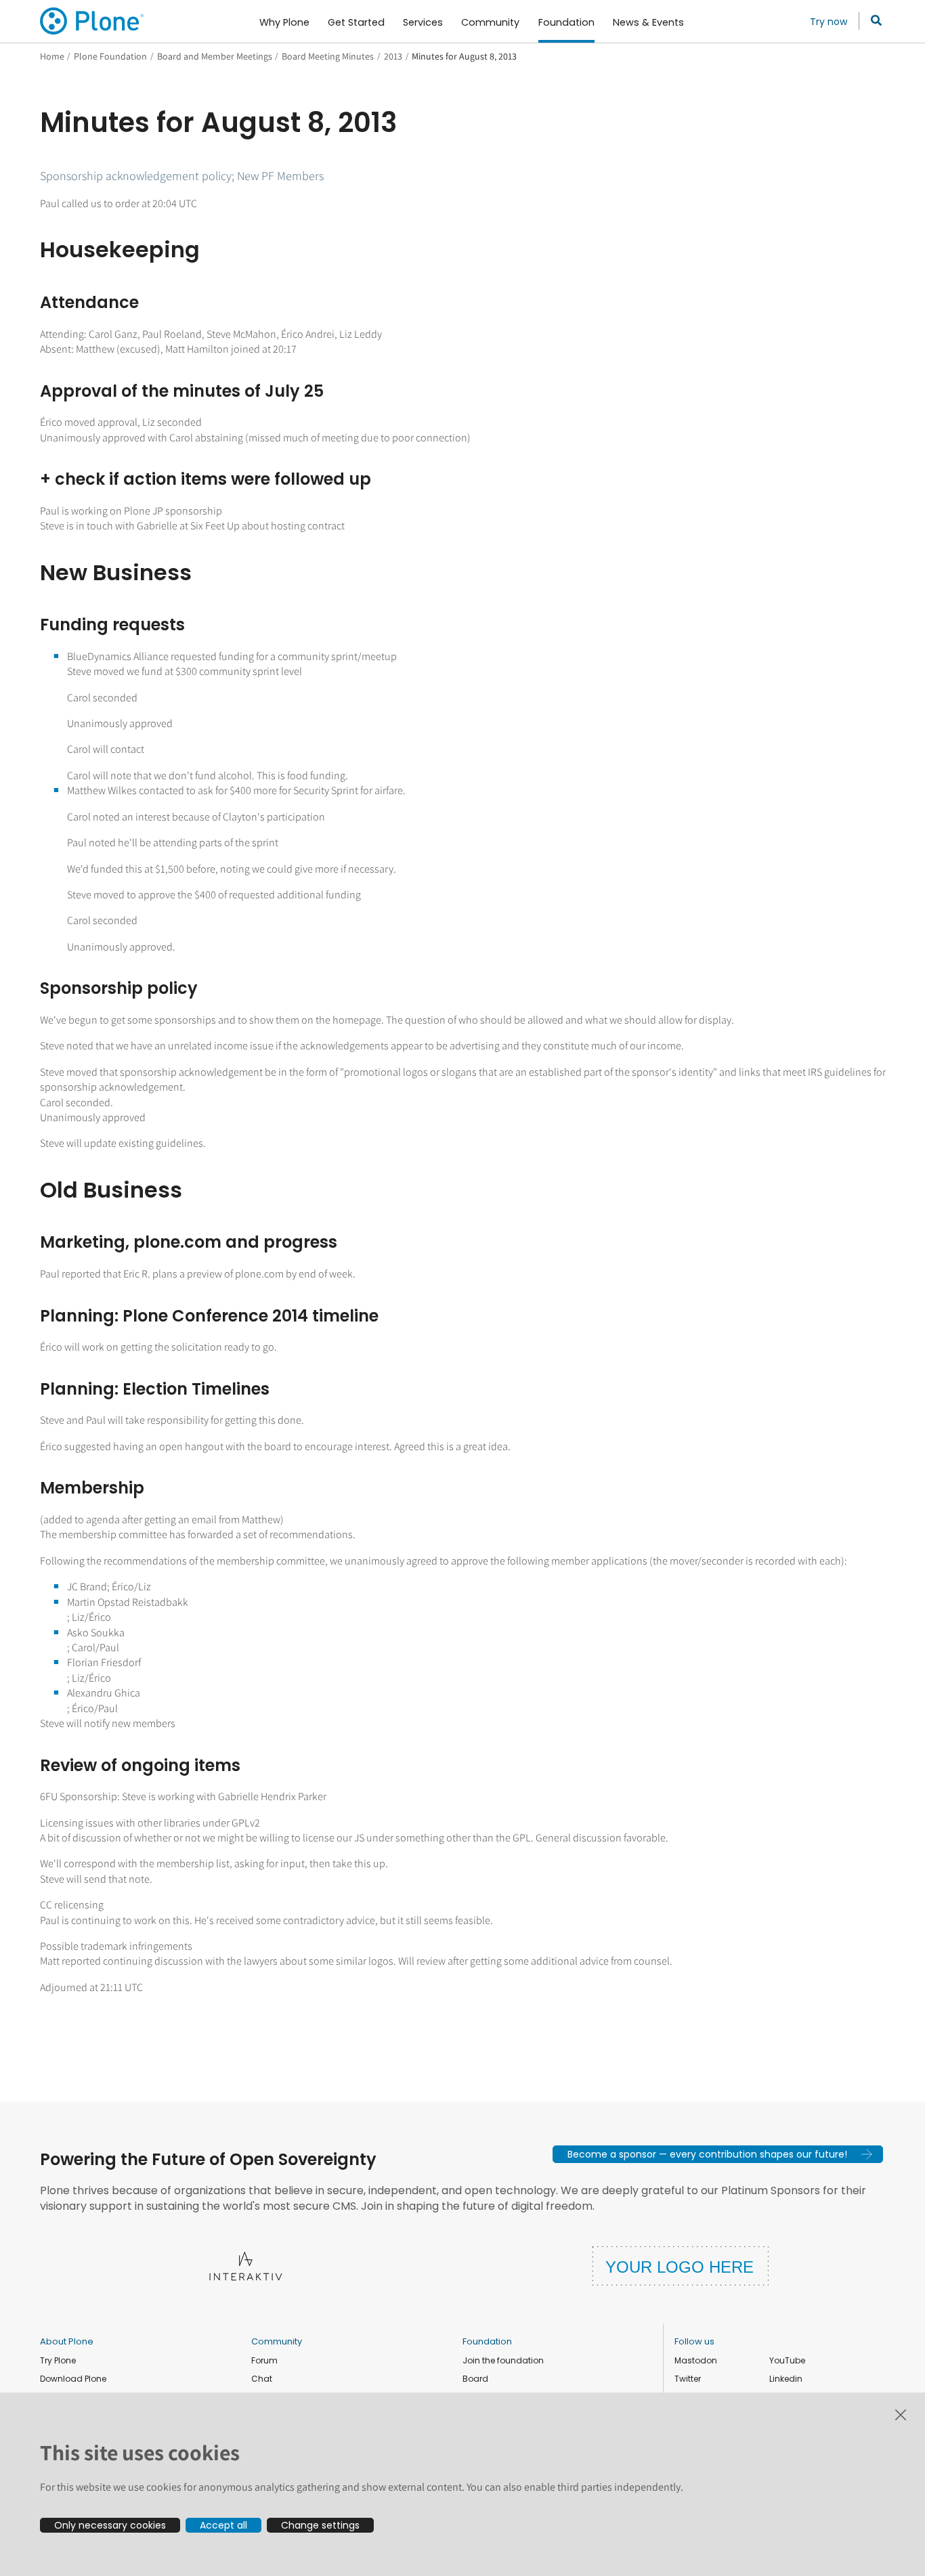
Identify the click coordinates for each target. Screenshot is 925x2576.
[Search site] (873, 21)
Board (475, 2379)
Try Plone (58, 2360)
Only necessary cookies (110, 2525)
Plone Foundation (110, 56)
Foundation (487, 2341)
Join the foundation (503, 2360)
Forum (264, 2360)
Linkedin (786, 2379)
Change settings (320, 2525)
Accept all (223, 2525)
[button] (718, 2154)
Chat (262, 2379)
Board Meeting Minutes (328, 56)
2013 (393, 56)
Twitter (688, 2379)
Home (52, 56)
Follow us (694, 2341)
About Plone (67, 2341)
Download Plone (73, 2379)
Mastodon (696, 2360)
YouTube (787, 2360)
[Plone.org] (93, 21)
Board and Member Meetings (215, 56)
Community (277, 2341)
